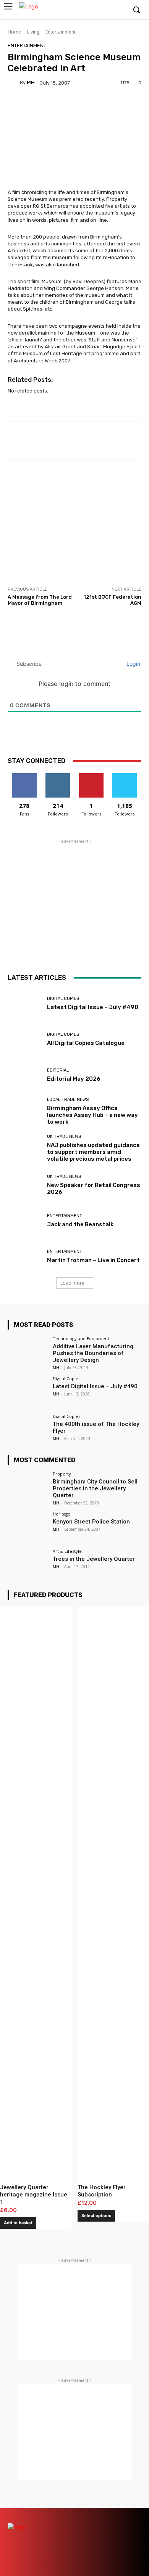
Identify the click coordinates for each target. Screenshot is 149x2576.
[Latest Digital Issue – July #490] (24, 1003)
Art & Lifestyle (67, 1551)
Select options (96, 2216)
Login (133, 664)
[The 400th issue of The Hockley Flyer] (28, 1429)
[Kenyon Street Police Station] (28, 1527)
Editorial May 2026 (74, 1079)
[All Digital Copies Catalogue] (24, 1039)
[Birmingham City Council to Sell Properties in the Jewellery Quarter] (28, 1487)
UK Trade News (64, 1137)
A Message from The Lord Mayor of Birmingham (40, 600)
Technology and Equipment (81, 1338)
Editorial (58, 1070)
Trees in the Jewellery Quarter (94, 1559)
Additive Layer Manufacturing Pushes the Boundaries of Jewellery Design (93, 1353)
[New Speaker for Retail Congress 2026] (24, 1185)
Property (62, 1474)
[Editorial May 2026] (24, 1075)
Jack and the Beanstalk (80, 1224)
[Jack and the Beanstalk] (24, 1221)
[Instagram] (97, 10)
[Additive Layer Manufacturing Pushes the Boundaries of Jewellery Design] (28, 1351)
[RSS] (121, 2514)
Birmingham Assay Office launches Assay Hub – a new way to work (92, 1115)
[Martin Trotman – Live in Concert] (24, 1256)
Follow (58, 776)
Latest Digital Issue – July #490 (93, 1007)
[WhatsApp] (135, 2528)
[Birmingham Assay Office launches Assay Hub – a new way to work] (24, 1111)
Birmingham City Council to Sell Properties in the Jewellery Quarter (95, 1488)
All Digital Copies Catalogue (86, 1043)
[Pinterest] (108, 2514)
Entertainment (61, 32)
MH (31, 83)
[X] (108, 10)
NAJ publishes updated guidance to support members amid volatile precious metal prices (93, 1152)
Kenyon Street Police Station (91, 1522)
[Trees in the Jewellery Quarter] (28, 1564)
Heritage (62, 1514)
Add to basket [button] (18, 2223)
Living (33, 32)
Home (14, 32)
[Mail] (95, 2514)
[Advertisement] (74, 523)
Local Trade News (68, 1100)
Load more (72, 1283)
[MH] (14, 83)
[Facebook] (85, 10)
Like (24, 776)
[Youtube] (120, 10)
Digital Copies (63, 999)
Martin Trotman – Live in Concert (93, 1260)
